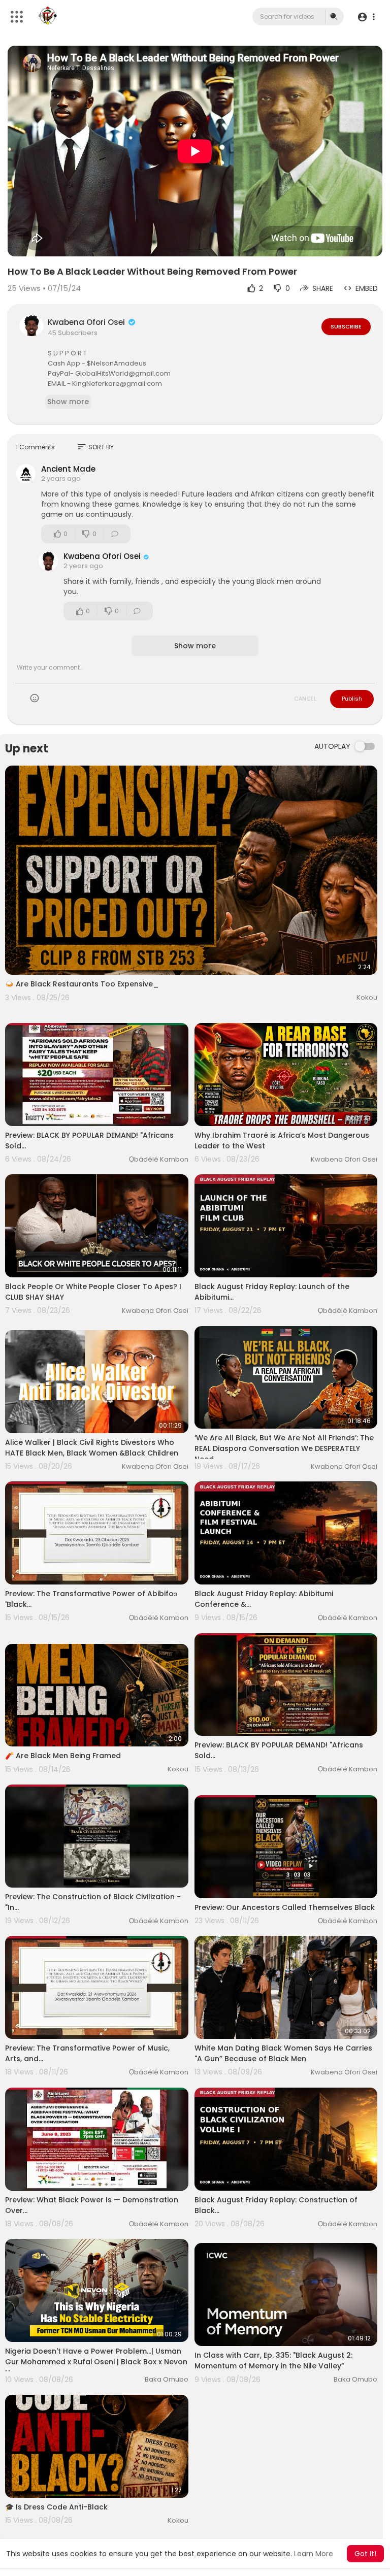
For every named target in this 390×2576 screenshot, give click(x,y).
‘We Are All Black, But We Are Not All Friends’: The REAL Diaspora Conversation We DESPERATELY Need (284, 1448)
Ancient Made (68, 469)
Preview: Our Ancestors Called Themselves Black (285, 1907)
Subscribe (346, 326)
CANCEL (305, 699)
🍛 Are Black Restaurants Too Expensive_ (82, 984)
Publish (352, 699)
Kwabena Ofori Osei (87, 322)
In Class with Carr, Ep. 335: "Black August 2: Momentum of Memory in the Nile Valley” (273, 2360)
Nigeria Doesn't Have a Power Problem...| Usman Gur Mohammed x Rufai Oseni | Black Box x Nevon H (96, 2362)
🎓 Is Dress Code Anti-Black (56, 2507)
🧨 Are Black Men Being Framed (63, 1756)
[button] (366, 17)
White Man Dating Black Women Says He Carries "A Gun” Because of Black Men (283, 2053)
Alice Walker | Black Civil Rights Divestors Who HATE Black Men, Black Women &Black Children (92, 1448)
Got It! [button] (365, 2554)
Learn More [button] (314, 2554)
